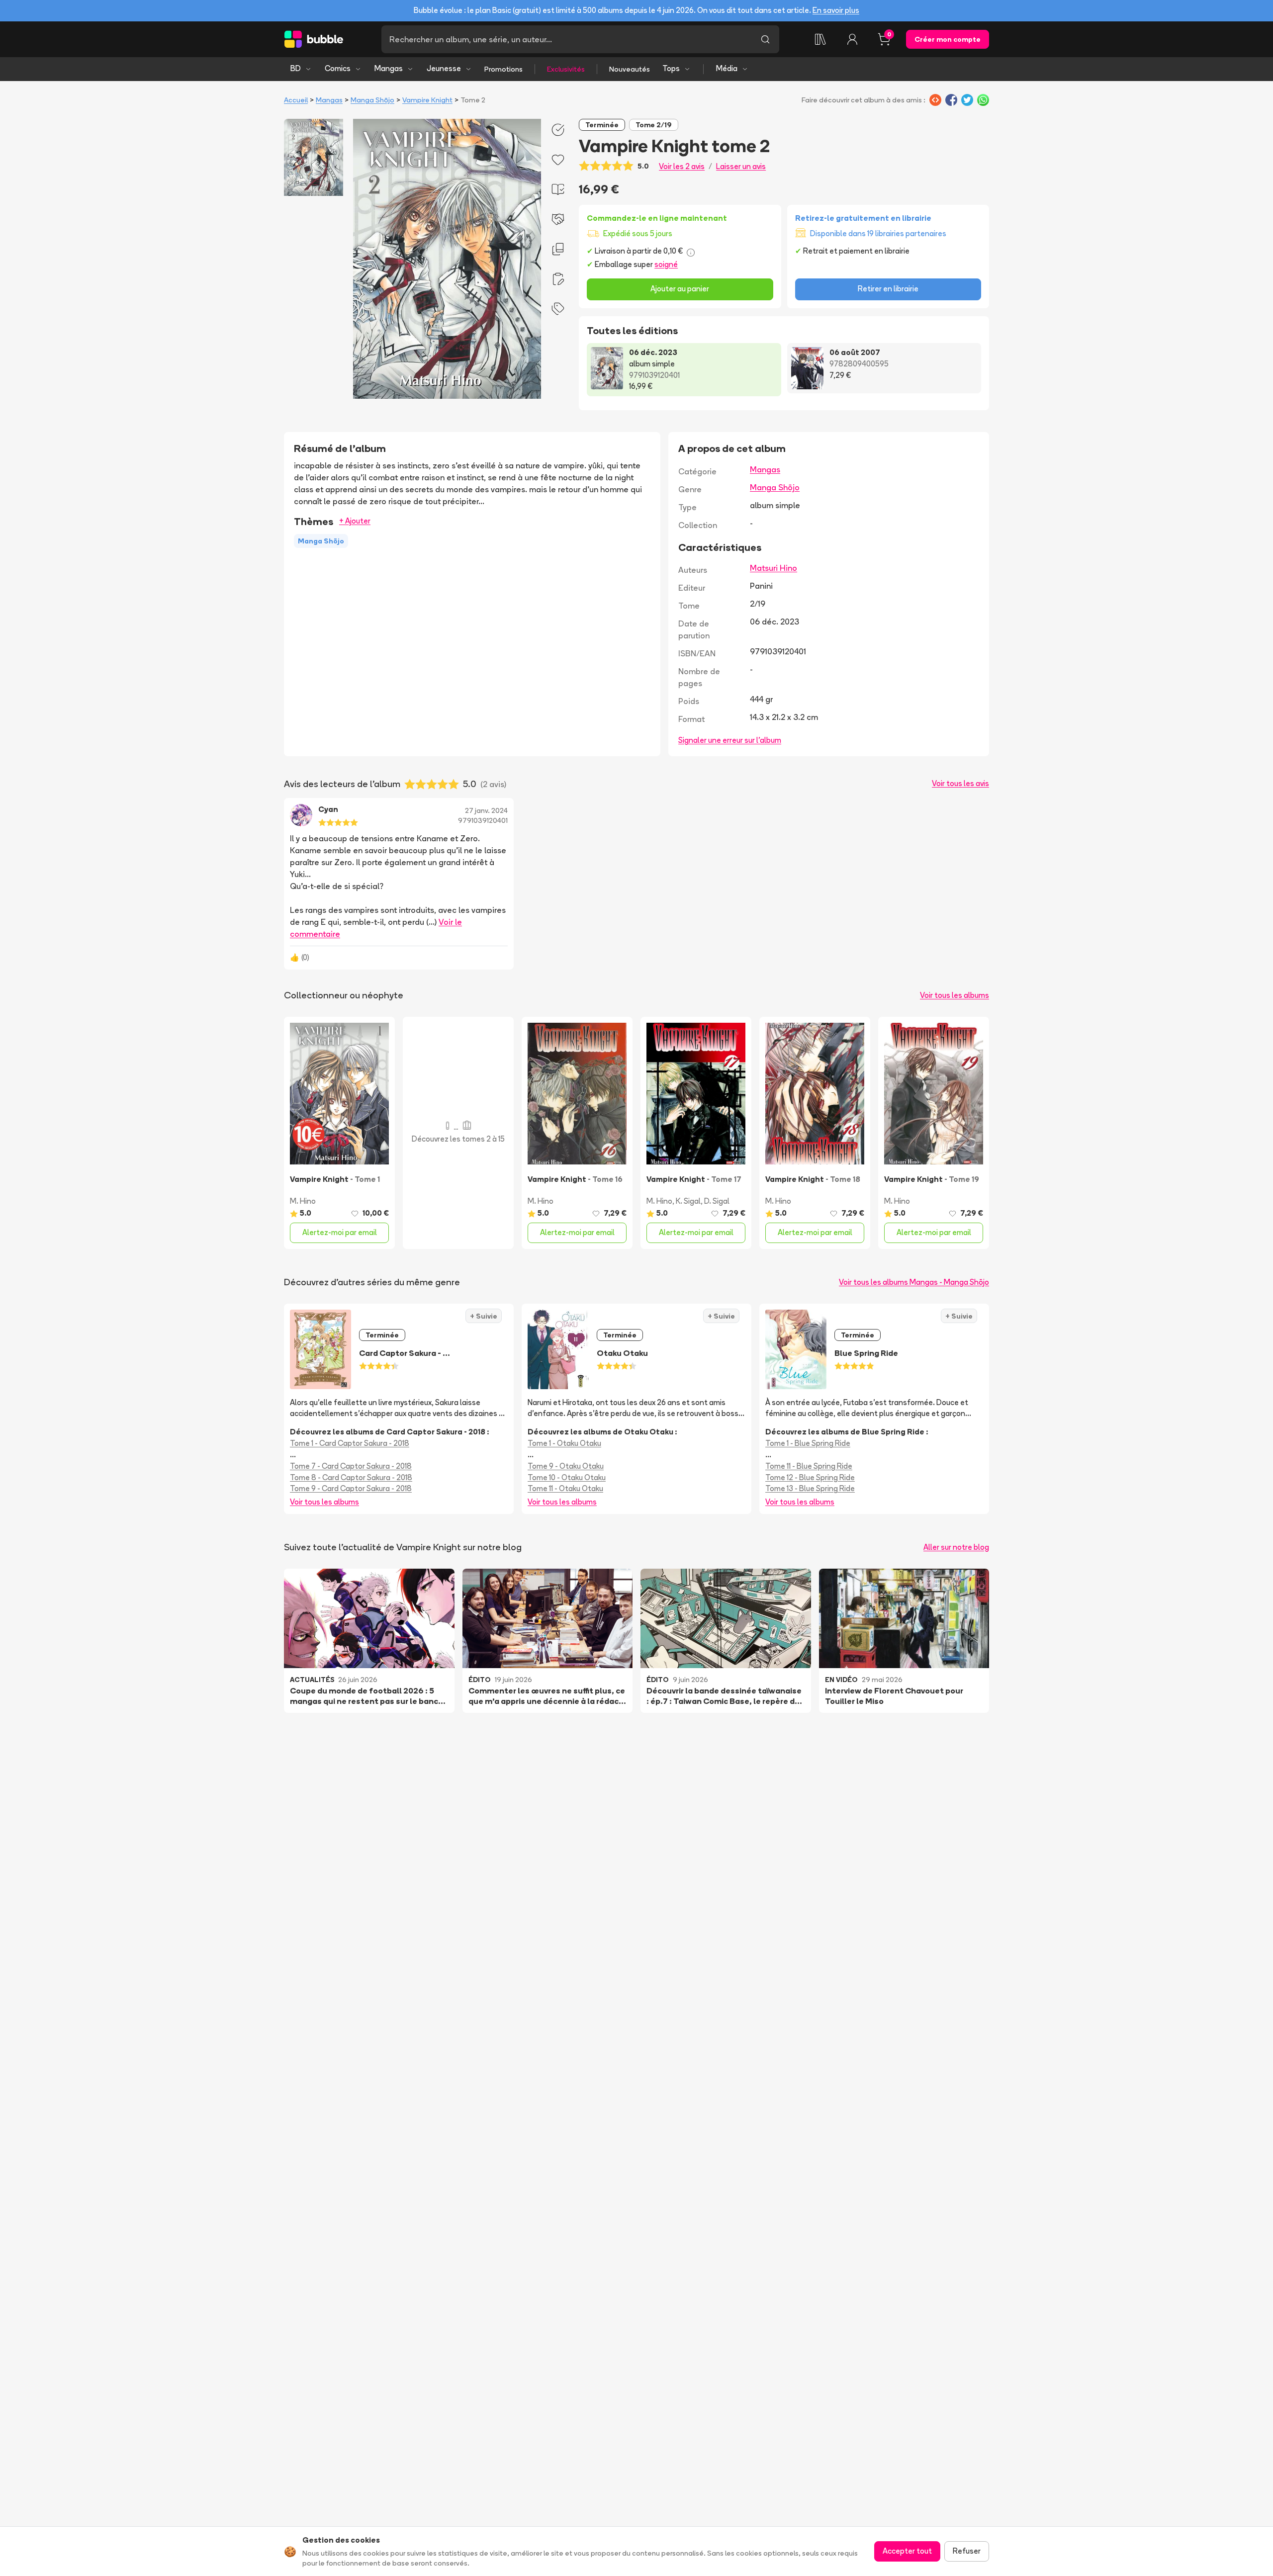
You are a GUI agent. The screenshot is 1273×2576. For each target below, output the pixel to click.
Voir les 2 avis (682, 166)
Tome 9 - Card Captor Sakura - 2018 (351, 1488)
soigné (666, 264)
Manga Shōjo (372, 100)
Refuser (967, 2551)
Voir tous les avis (960, 783)
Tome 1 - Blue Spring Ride (808, 1443)
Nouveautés (630, 69)
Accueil (296, 100)
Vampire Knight (427, 100)
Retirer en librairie (888, 289)
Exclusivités (566, 69)
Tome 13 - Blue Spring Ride (810, 1488)
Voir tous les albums (955, 995)
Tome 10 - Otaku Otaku (567, 1477)
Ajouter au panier (680, 289)
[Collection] (820, 39)
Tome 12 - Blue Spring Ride (810, 1477)
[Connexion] (852, 39)
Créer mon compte (948, 39)
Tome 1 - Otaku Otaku (564, 1443)
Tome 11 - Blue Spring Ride (809, 1466)
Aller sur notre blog (956, 1547)
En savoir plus (836, 10)
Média (727, 68)
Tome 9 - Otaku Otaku (566, 1466)
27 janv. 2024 (486, 810)
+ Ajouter (355, 521)
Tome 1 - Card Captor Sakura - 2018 (350, 1443)
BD (296, 68)
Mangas (389, 68)
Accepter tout (907, 2551)
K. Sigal (688, 1201)
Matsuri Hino (773, 568)
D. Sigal (717, 1201)
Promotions (503, 69)
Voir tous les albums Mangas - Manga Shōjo (914, 1282)
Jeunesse (444, 68)
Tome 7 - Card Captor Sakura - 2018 (351, 1466)
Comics (338, 68)
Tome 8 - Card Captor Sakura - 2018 (351, 1477)
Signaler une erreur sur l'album (730, 740)
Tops (671, 68)
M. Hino (303, 1201)
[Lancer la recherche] (765, 39)
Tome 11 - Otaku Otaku (565, 1488)
